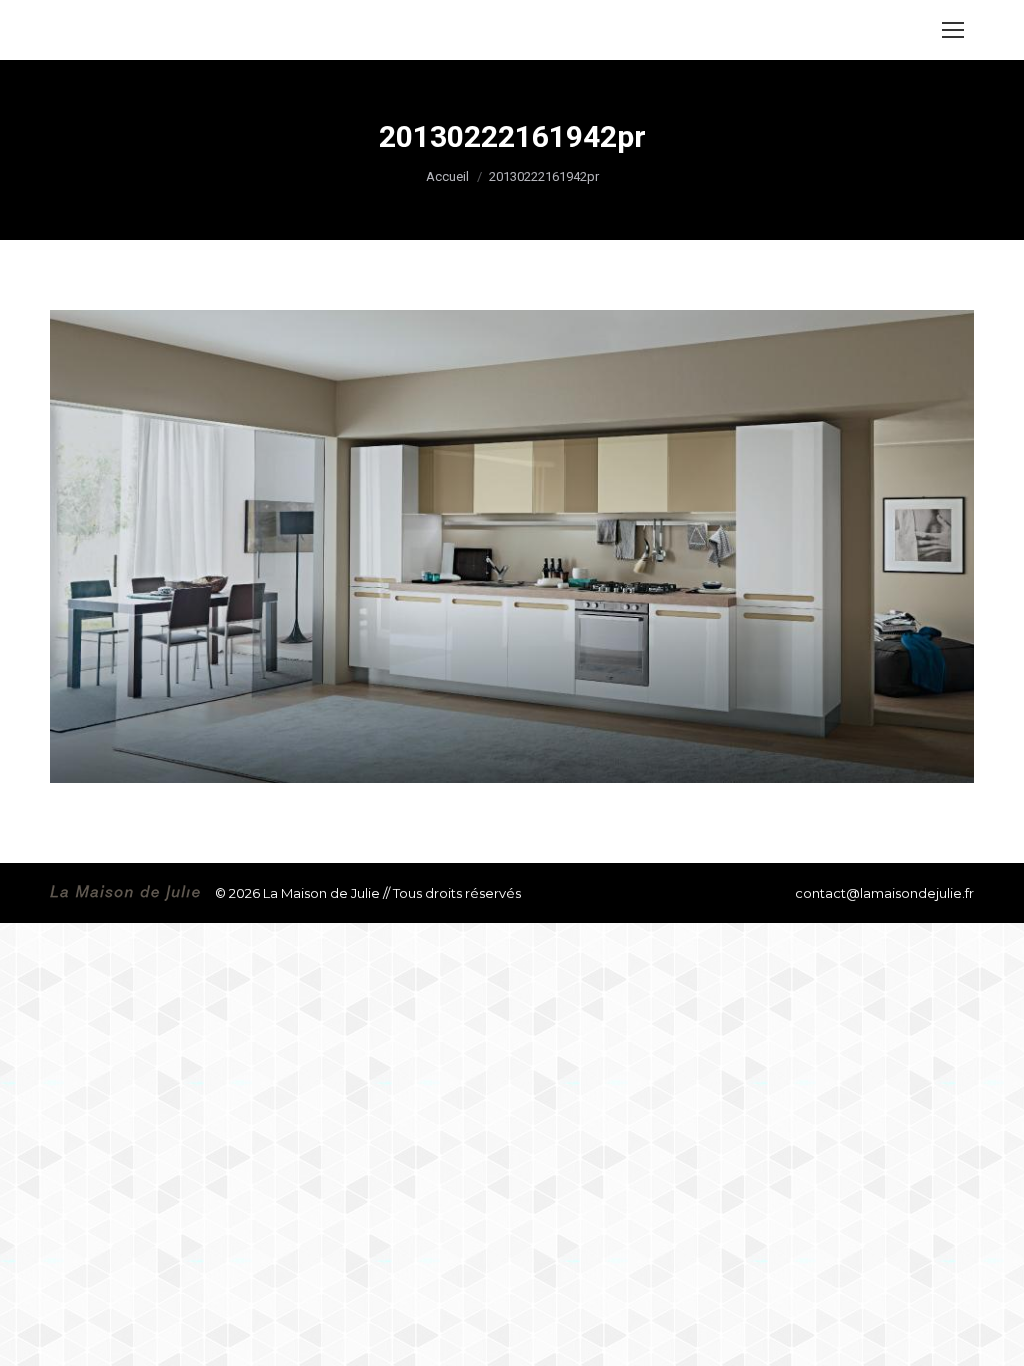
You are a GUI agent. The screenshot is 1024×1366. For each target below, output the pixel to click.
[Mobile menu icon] (953, 30)
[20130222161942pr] (512, 546)
